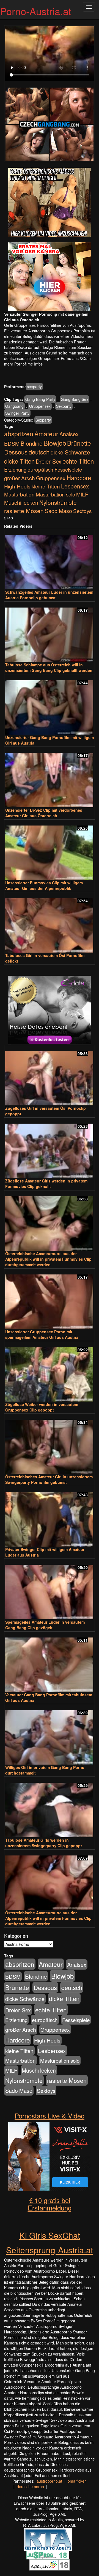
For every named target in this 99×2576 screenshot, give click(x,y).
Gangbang (14, 406)
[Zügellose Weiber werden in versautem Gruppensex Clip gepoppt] (50, 1372)
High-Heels (17, 486)
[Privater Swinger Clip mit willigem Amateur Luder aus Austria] (50, 1517)
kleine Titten (46, 486)
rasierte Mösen (24, 511)
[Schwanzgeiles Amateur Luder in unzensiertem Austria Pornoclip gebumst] (50, 560)
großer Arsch (20, 478)
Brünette (79, 443)
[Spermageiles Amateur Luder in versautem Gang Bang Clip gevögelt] (50, 1590)
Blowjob (55, 443)
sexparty (34, 387)
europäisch (40, 469)
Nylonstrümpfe (58, 502)
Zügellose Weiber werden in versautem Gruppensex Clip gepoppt (42, 1407)
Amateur (46, 433)
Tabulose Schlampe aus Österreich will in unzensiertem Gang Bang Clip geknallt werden (49, 667)
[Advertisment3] (50, 1010)
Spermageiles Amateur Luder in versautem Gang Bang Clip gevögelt (45, 1625)
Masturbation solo (55, 494)
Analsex (69, 434)
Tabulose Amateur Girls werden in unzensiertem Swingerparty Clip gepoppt (44, 1843)
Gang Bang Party (40, 399)
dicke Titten (19, 461)
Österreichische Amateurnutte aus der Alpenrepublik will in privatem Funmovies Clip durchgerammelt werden (48, 1259)
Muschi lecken (21, 502)
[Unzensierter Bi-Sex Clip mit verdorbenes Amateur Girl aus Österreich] (50, 778)
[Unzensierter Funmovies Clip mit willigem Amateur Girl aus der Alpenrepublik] (50, 850)
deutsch (39, 452)
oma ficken (77, 2481)
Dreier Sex (49, 461)
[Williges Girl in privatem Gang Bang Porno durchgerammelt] (50, 1735)
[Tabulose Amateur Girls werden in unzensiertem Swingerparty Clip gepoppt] (50, 1808)
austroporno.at (49, 2481)
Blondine (31, 443)
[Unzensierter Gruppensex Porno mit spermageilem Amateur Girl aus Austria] (50, 1299)
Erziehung (15, 469)
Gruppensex (40, 406)
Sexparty (64, 406)
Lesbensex (75, 486)
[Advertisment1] (50, 202)
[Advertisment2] (50, 277)
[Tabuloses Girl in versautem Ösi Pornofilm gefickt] (50, 923)
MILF (82, 494)
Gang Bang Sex (75, 399)
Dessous (16, 452)
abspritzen (19, 433)
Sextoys (82, 511)
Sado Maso (58, 511)
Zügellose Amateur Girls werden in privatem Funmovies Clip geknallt (46, 1184)
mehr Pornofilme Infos (23, 364)
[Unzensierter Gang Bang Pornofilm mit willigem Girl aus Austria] (50, 705)
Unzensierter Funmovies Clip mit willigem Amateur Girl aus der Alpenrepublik (44, 885)
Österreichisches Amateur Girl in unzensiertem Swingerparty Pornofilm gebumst (49, 1479)
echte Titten (78, 461)
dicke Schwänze (70, 452)
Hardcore (79, 477)
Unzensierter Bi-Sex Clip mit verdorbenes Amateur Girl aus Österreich (44, 813)
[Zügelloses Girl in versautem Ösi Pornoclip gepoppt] (50, 1076)
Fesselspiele (68, 469)
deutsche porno (30, 2486)
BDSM (12, 443)
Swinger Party (17, 413)
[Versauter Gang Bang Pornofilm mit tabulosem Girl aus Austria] (50, 1662)
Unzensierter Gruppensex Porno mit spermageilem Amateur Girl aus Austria (42, 1334)
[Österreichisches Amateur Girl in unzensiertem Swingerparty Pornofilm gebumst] (50, 1445)
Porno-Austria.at (36, 11)
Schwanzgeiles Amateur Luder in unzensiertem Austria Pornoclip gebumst (49, 595)
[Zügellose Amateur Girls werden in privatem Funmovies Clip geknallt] (50, 1148)
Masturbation (19, 494)
